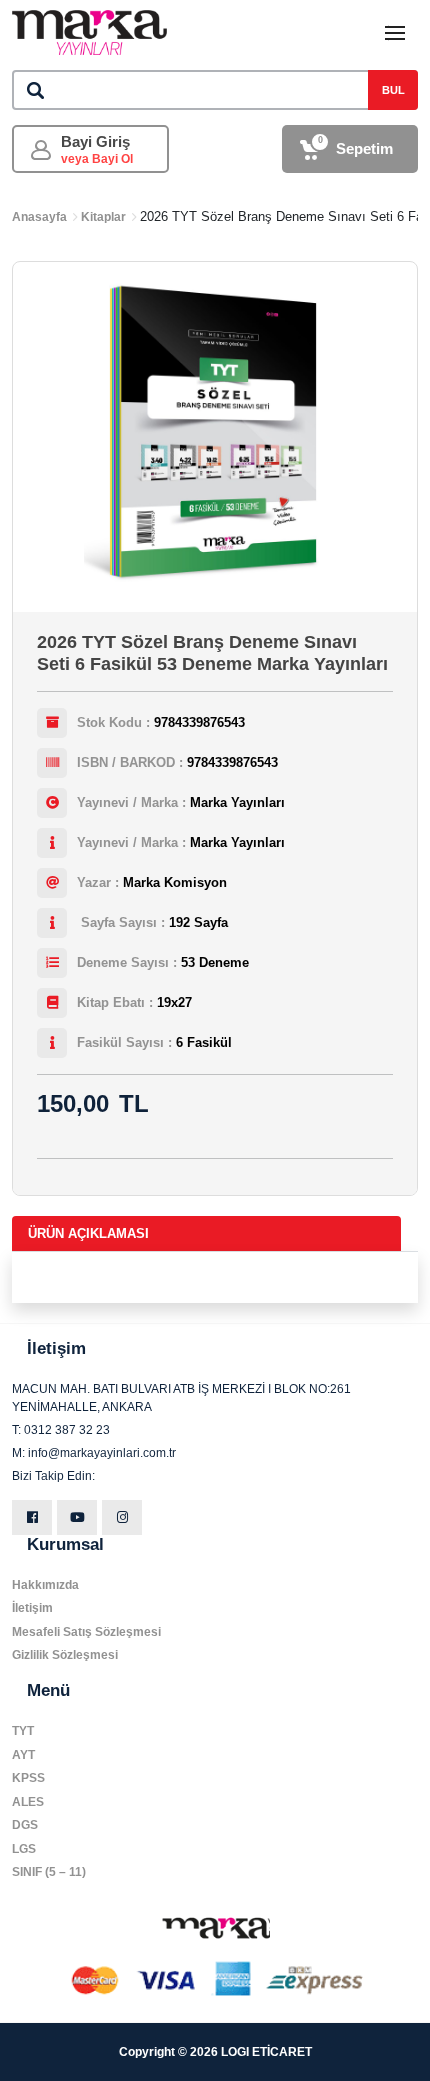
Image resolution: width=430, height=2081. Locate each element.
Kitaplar (103, 217)
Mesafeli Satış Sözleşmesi (86, 1632)
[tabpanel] (215, 1277)
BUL (393, 90)
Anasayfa (39, 217)
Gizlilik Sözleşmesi (65, 1655)
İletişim (32, 1608)
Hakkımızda (45, 1585)
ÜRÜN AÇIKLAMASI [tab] (88, 1233)
